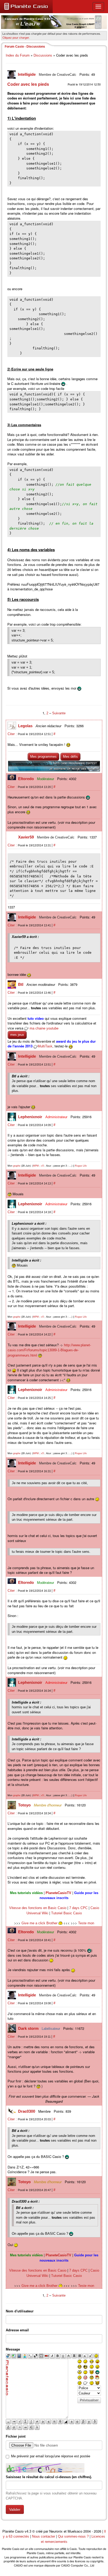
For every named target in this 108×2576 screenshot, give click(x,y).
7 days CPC (78, 1908)
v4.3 (28, 2531)
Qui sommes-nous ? (73, 2536)
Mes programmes (43, 757)
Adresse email (17, 2330)
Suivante (59, 713)
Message (13, 2349)
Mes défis (70, 757)
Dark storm (29, 2028)
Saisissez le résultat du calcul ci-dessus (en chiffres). (49, 2477)
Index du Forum (18, 55)
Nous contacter (44, 2536)
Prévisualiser (89, 2400)
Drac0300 (27, 2111)
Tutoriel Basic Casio (66, 1913)
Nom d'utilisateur (20, 2311)
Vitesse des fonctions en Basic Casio (38, 1908)
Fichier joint (16, 2436)
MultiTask (45, 1046)
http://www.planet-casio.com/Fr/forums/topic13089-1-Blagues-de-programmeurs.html (49, 1350)
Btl (21, 984)
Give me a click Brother (40, 1923)
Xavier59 (26, 837)
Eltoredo (26, 779)
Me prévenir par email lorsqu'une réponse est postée (51, 2456)
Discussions (43, 55)
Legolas (26, 726)
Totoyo (25, 1805)
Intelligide (27, 74)
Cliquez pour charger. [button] (16, 37)
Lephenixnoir (31, 1117)
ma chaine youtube (44, 1028)
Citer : (13, 734)
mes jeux (17, 1035)
